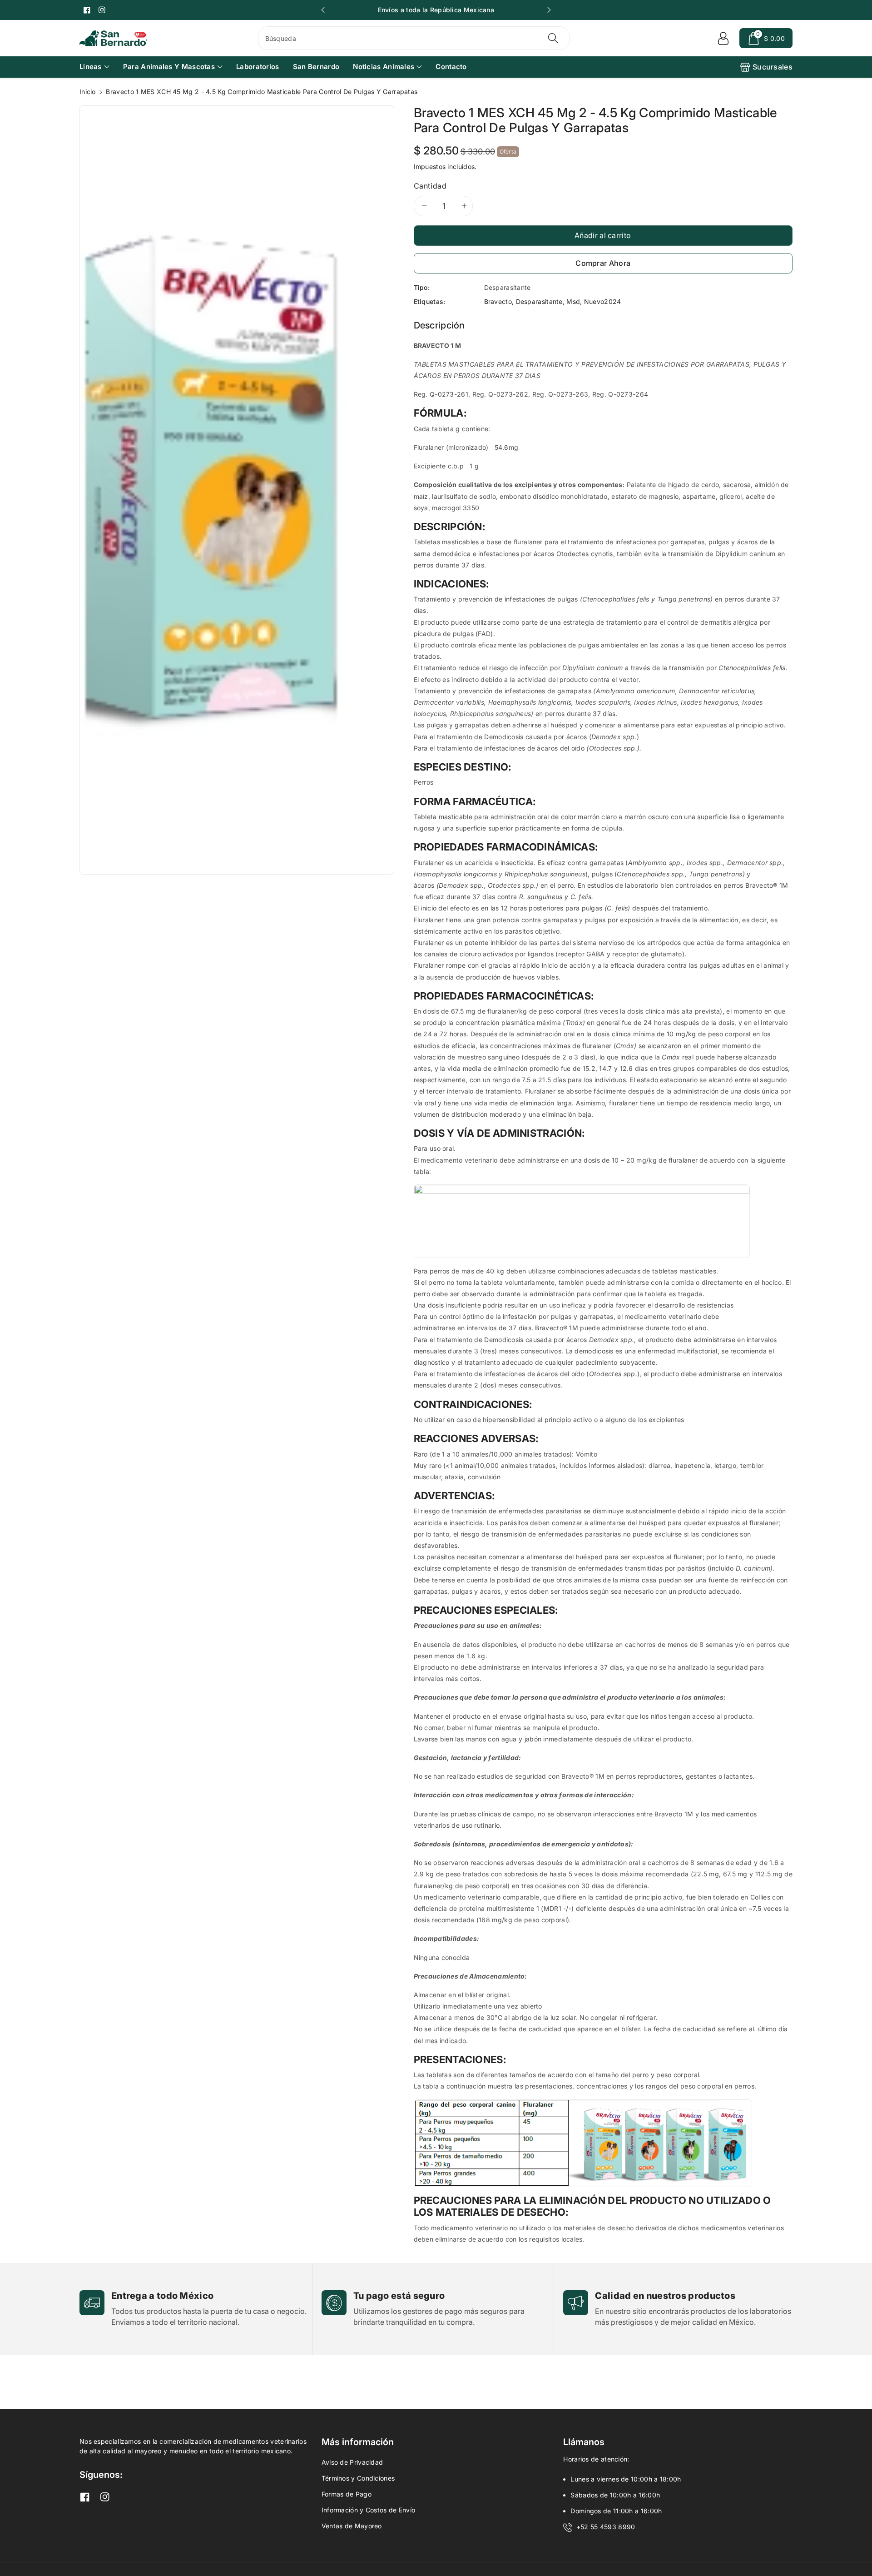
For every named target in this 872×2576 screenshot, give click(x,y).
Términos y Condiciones (358, 2478)
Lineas (91, 67)
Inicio (88, 92)
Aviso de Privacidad (352, 2462)
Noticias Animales (384, 67)
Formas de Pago (347, 2494)
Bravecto (498, 301)
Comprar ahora (603, 263)
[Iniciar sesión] (723, 38)
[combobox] (414, 38)
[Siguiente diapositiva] (549, 10)
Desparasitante (539, 301)
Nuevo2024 (603, 301)
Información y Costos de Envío (369, 2510)
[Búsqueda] (553, 38)
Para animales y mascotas (169, 67)
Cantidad (430, 186)
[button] (766, 38)
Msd (573, 301)
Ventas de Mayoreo (352, 2526)
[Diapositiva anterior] (323, 10)
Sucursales (773, 67)
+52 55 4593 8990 (606, 2527)
